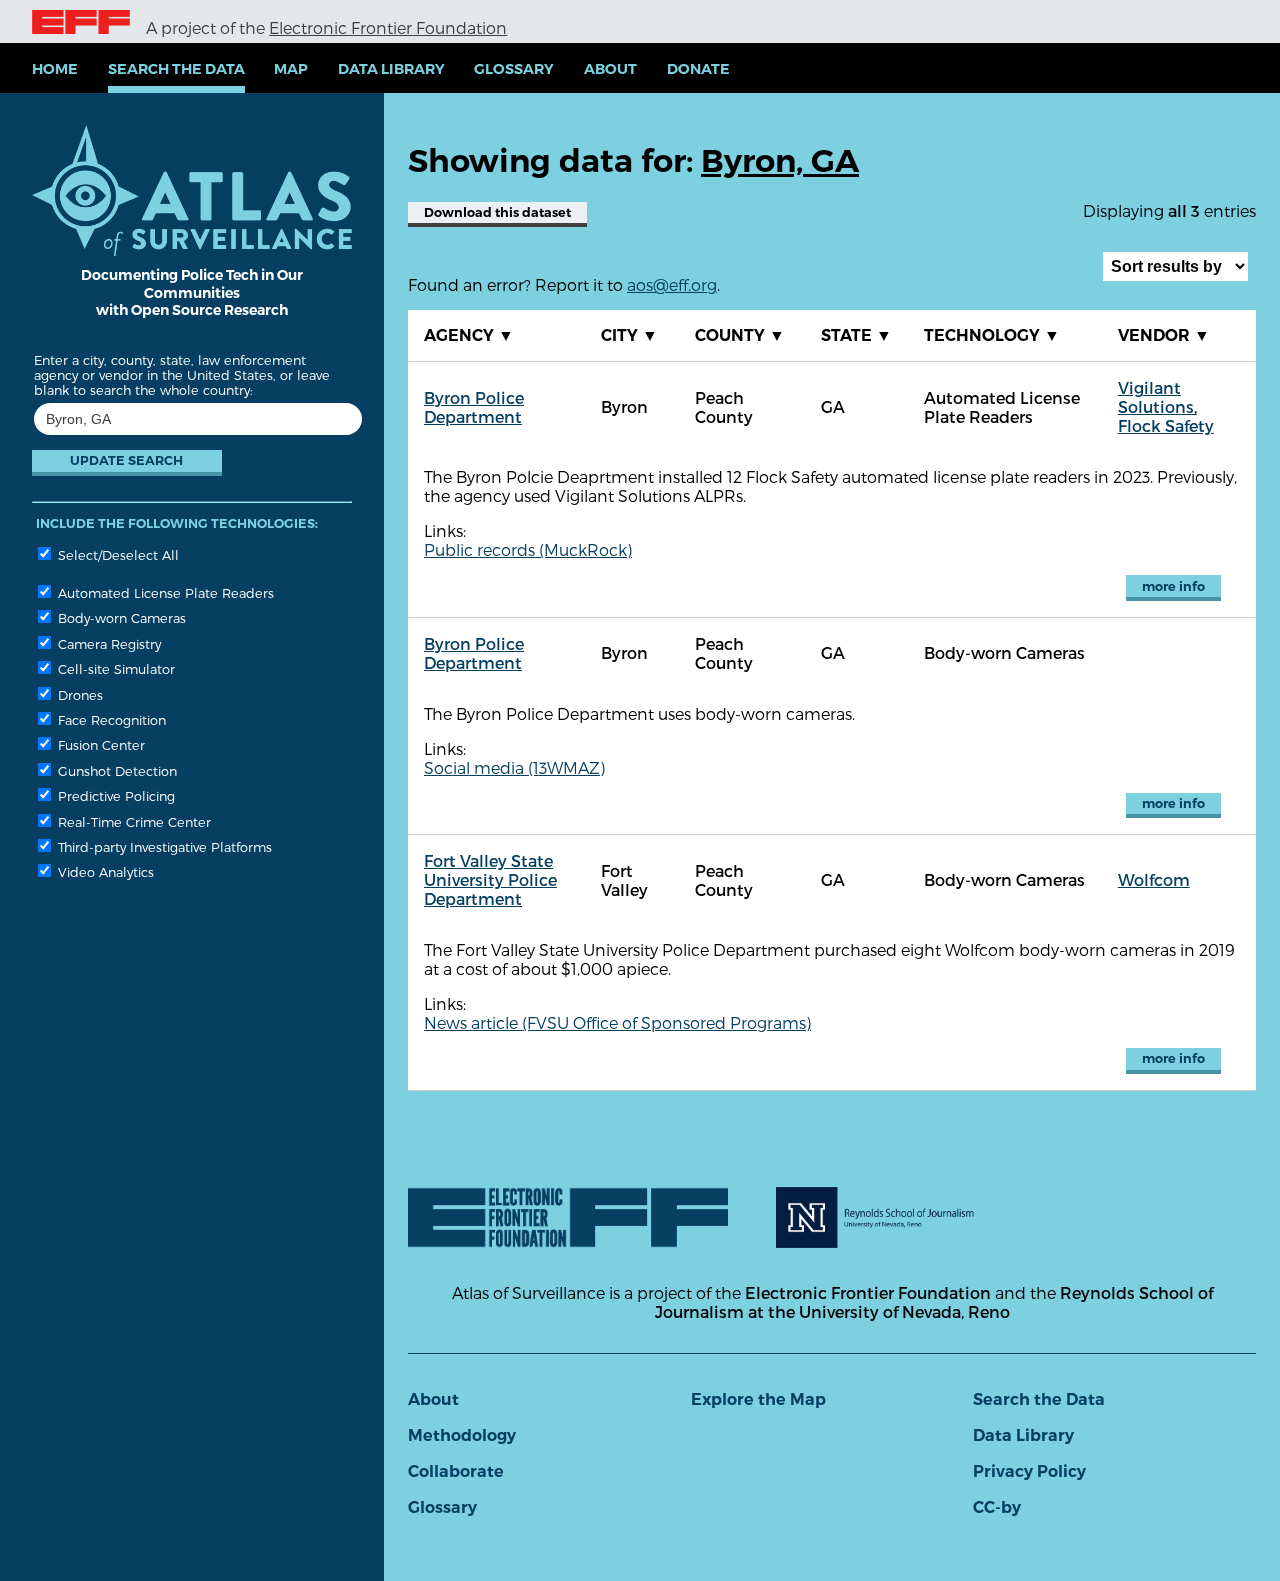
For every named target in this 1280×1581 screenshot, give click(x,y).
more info (1173, 586)
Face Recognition (110, 719)
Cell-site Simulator (114, 668)
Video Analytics (104, 871)
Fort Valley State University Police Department (490, 879)
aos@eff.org (672, 284)
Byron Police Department (474, 407)
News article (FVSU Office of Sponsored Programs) (617, 1022)
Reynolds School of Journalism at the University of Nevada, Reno (934, 1302)
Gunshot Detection (115, 770)
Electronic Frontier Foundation (388, 27)
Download (497, 212)
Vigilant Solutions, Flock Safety (1166, 406)
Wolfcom (1154, 879)
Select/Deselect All (116, 554)
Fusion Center (99, 744)
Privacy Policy (1029, 1471)
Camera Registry (107, 643)
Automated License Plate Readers (164, 592)
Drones (78, 694)
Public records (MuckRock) (528, 549)
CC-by (997, 1507)
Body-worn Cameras (120, 617)
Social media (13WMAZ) (514, 767)
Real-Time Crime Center (132, 821)
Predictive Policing (114, 795)
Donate (698, 69)
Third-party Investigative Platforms (163, 846)
